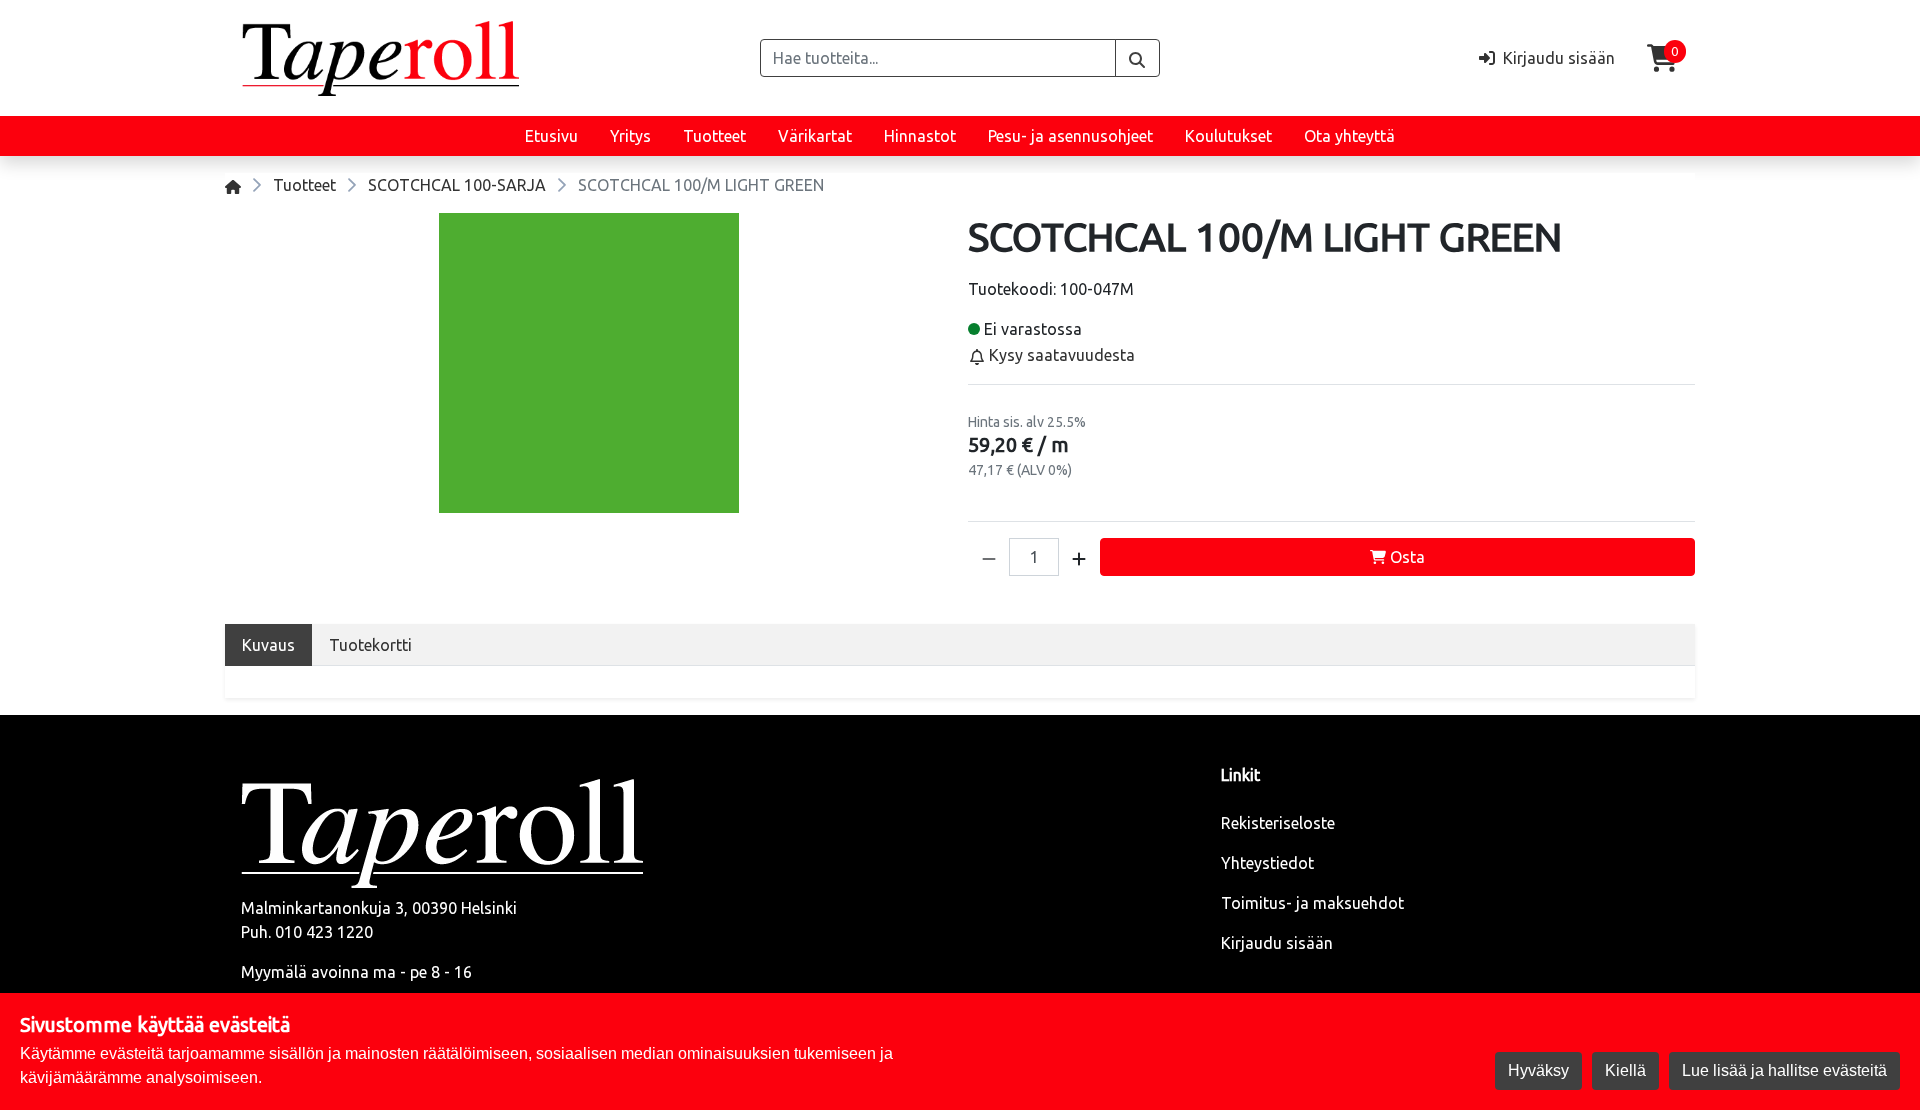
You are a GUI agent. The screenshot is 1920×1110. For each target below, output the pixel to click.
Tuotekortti (370, 645)
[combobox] (938, 58)
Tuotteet (714, 136)
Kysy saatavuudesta (1060, 355)
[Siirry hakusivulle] (1137, 58)
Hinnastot (920, 136)
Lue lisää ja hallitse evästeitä (1784, 1070)
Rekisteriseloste (1278, 823)
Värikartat (815, 136)
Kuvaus (268, 645)
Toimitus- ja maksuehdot (1312, 903)
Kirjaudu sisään (1277, 943)
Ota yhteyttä (1349, 136)
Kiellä (1625, 1070)
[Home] (233, 185)
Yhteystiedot (1267, 863)
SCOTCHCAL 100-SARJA (457, 185)
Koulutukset (1228, 136)
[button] (989, 557)
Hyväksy (1538, 1070)
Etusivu (551, 136)
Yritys (630, 136)
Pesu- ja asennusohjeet (1070, 136)
